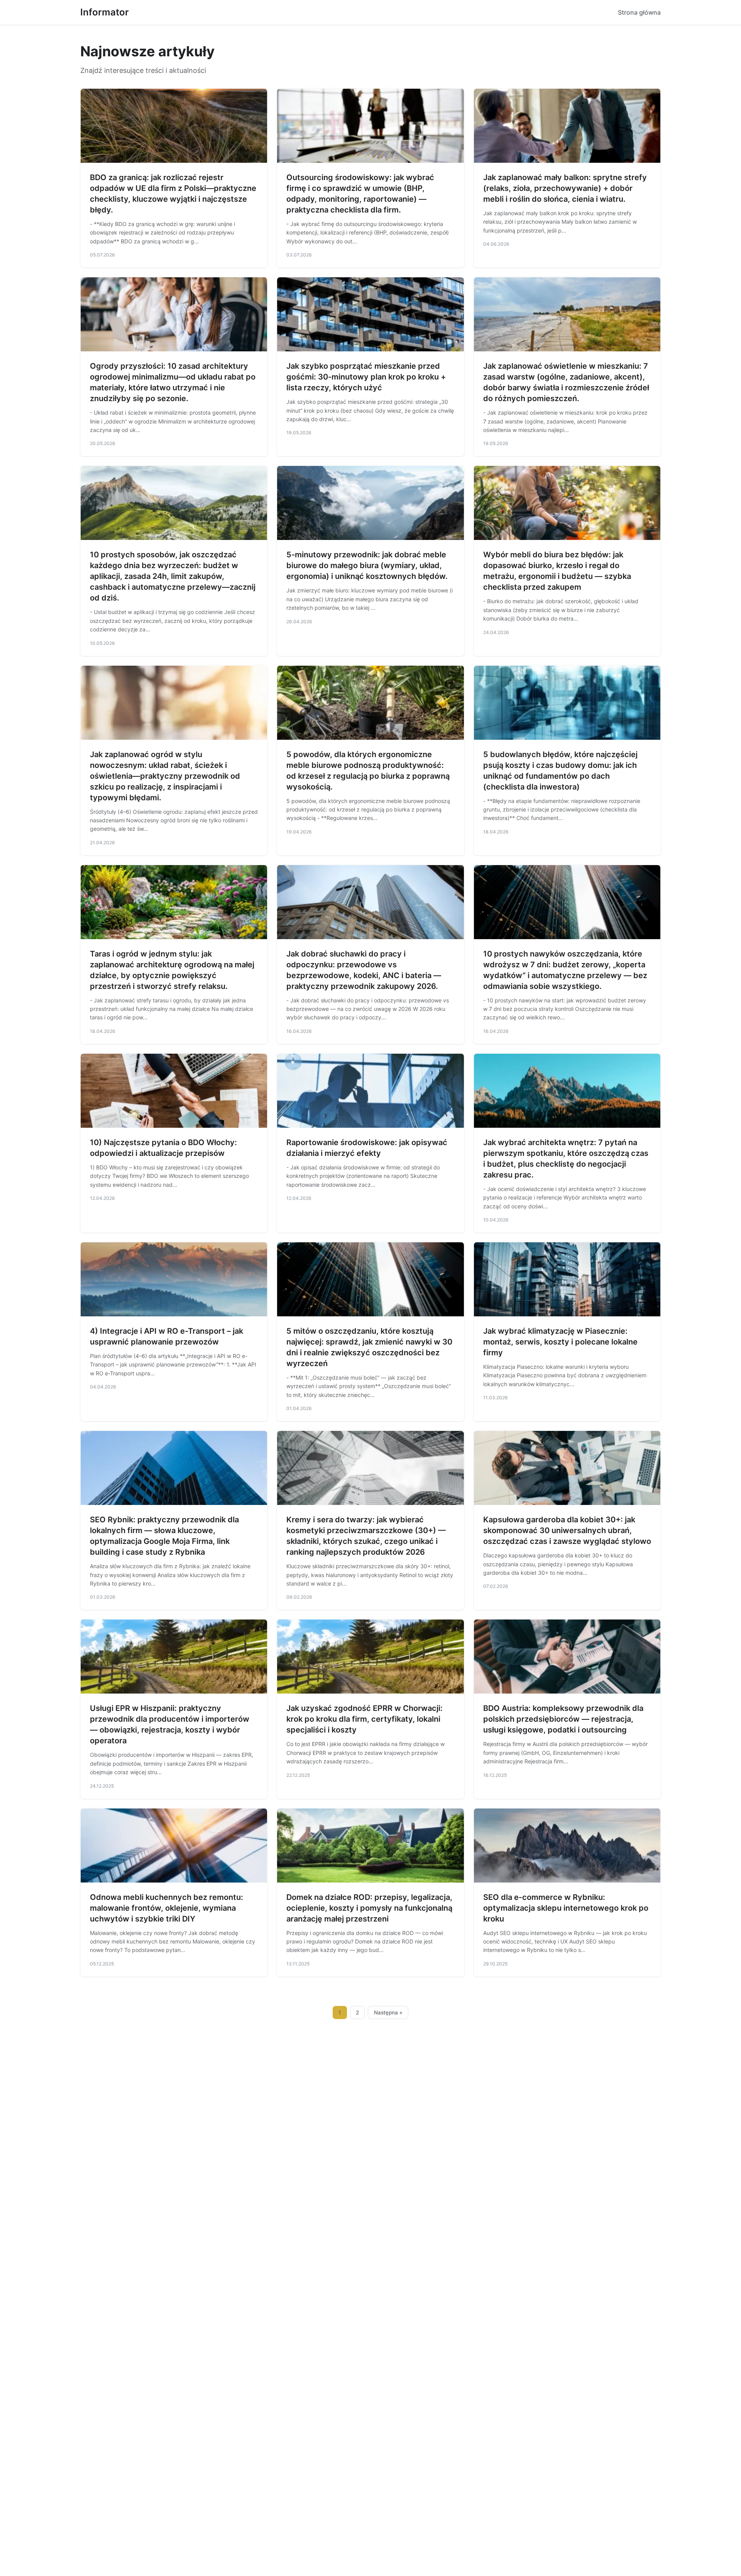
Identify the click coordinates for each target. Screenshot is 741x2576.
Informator (105, 12)
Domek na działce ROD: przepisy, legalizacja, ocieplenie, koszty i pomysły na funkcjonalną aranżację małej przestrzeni (369, 1908)
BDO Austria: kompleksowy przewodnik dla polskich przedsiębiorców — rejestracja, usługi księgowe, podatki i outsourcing (563, 1719)
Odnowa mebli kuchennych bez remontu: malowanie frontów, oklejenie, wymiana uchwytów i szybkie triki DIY (167, 1908)
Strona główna (639, 12)
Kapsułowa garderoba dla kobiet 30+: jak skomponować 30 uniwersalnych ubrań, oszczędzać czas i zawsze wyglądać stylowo (567, 1530)
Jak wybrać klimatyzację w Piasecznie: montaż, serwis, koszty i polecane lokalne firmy (560, 1342)
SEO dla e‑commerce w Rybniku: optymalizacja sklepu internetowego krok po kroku (566, 1908)
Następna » (388, 2013)
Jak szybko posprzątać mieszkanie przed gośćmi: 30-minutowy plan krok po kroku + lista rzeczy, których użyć (366, 377)
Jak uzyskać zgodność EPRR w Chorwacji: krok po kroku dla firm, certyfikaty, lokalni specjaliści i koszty (365, 1719)
